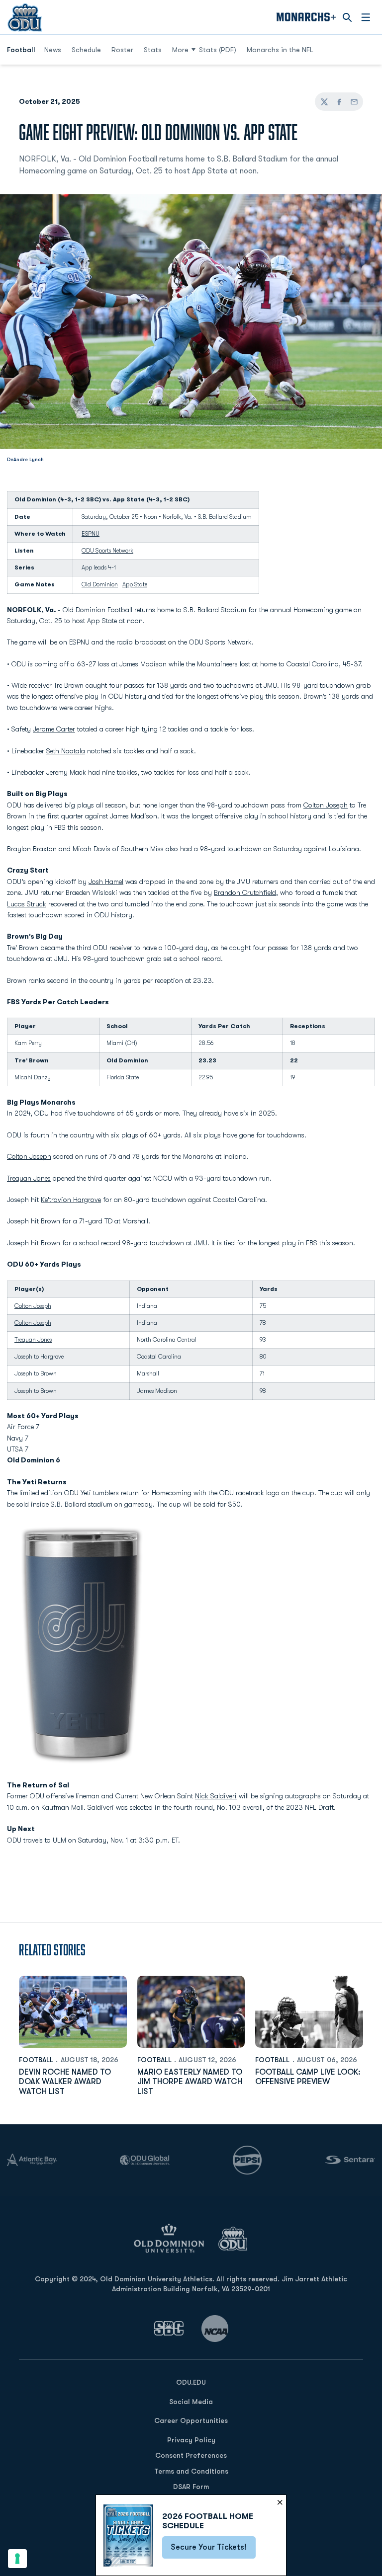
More (180, 50)
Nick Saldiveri (216, 1796)
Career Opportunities (191, 2420)
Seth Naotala (66, 751)
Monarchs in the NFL (280, 50)
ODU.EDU (191, 2382)
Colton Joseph (326, 805)
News (53, 50)
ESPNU (91, 534)
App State (135, 584)
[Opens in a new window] (169, 2328)
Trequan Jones (29, 1178)
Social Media (191, 2402)
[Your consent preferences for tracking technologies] (17, 2559)
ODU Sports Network (107, 551)
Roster (122, 50)
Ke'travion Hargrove (71, 1200)
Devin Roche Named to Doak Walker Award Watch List (65, 2082)
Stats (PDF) (218, 50)
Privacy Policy (191, 2440)
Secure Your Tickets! (213, 2550)
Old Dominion (100, 584)
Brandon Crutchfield (245, 892)
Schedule (86, 50)
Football (36, 2060)
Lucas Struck (27, 904)
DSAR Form (191, 2487)
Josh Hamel (106, 882)
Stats (153, 50)
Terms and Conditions (191, 2471)
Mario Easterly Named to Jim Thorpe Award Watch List (190, 2082)
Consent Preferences (191, 2455)
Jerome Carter (54, 729)
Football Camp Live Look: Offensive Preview (308, 2077)
